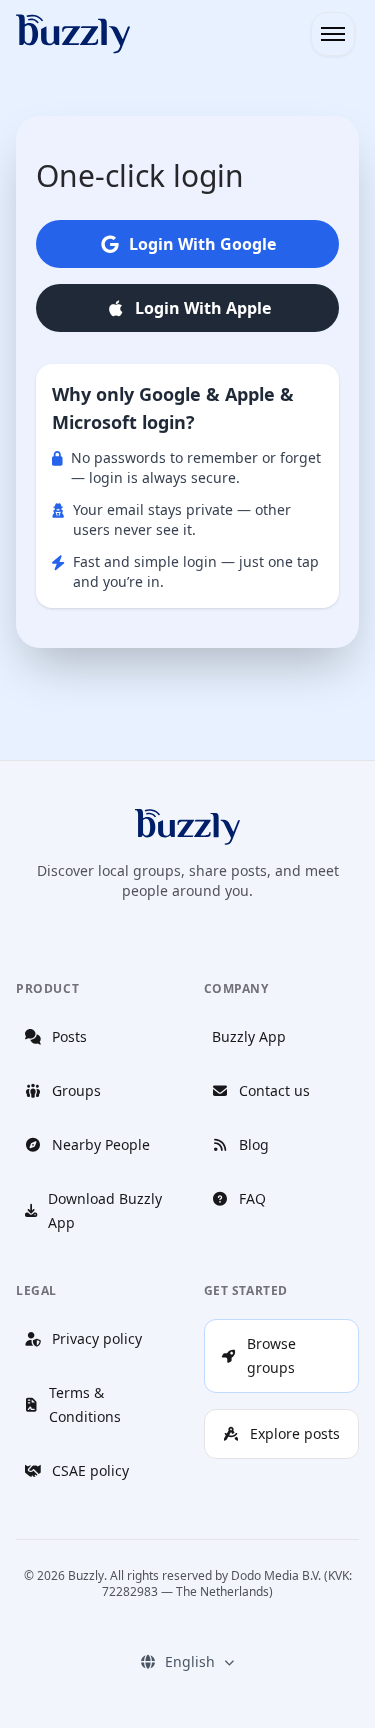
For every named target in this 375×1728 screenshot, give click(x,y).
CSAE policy (90, 1470)
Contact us (274, 1090)
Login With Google (202, 244)
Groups (76, 1090)
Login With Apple (203, 308)
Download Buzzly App (105, 1210)
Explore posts (295, 1433)
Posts (69, 1036)
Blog (254, 1144)
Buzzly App (249, 1036)
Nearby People (101, 1144)
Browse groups (271, 1355)
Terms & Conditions (85, 1404)
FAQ (252, 1198)
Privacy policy (97, 1338)
